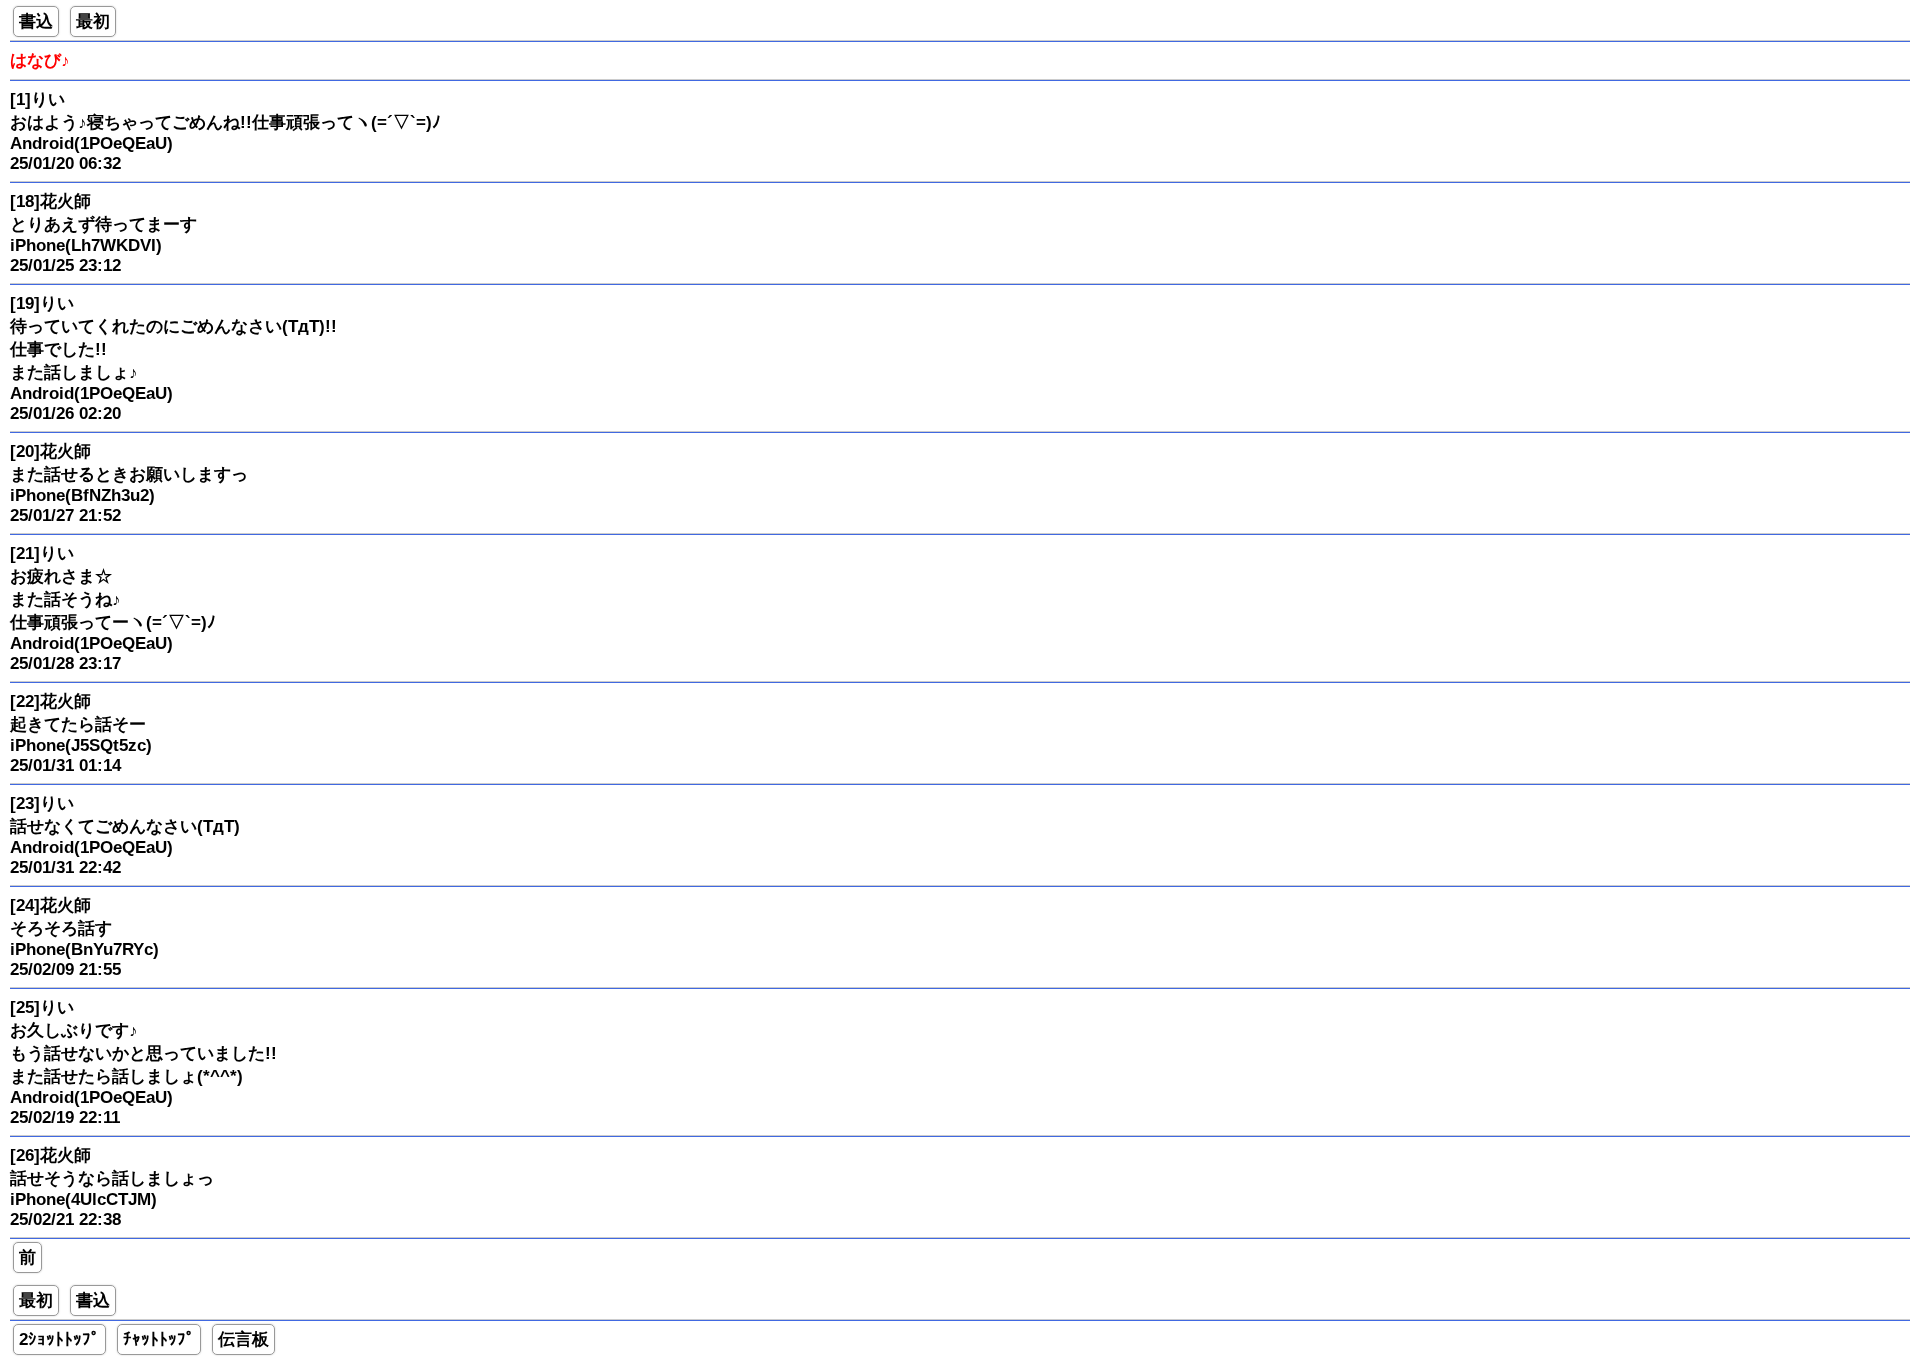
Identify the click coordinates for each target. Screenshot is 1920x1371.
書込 (36, 21)
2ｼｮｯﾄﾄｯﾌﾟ (59, 1339)
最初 (93, 21)
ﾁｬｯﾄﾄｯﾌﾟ (159, 1339)
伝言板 (243, 1339)
